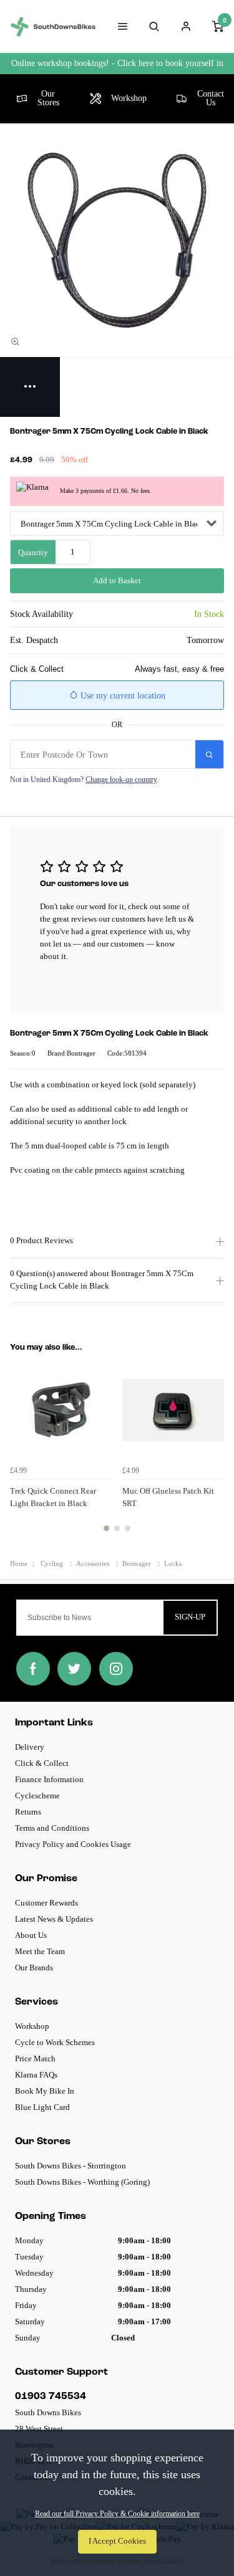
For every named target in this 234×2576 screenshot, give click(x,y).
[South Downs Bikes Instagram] (116, 1669)
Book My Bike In (45, 2091)
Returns (28, 1812)
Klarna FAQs (36, 2075)
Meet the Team (40, 1951)
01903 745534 (51, 2397)
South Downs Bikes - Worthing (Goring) (82, 2182)
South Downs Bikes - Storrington (71, 2166)
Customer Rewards (46, 1903)
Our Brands (34, 1968)
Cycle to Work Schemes (55, 2042)
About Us (31, 1935)
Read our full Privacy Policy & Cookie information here (117, 2514)
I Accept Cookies (117, 2541)
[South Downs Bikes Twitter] (74, 1669)
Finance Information (49, 1779)
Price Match (35, 2058)
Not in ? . (84, 780)
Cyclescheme (37, 1796)
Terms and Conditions (52, 1828)
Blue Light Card (42, 2107)
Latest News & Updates (54, 1919)
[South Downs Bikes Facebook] (33, 1669)
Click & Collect (42, 1763)
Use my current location (122, 696)
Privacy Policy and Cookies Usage (73, 1844)
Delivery (30, 1747)
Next (213, 1453)
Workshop (32, 2026)
